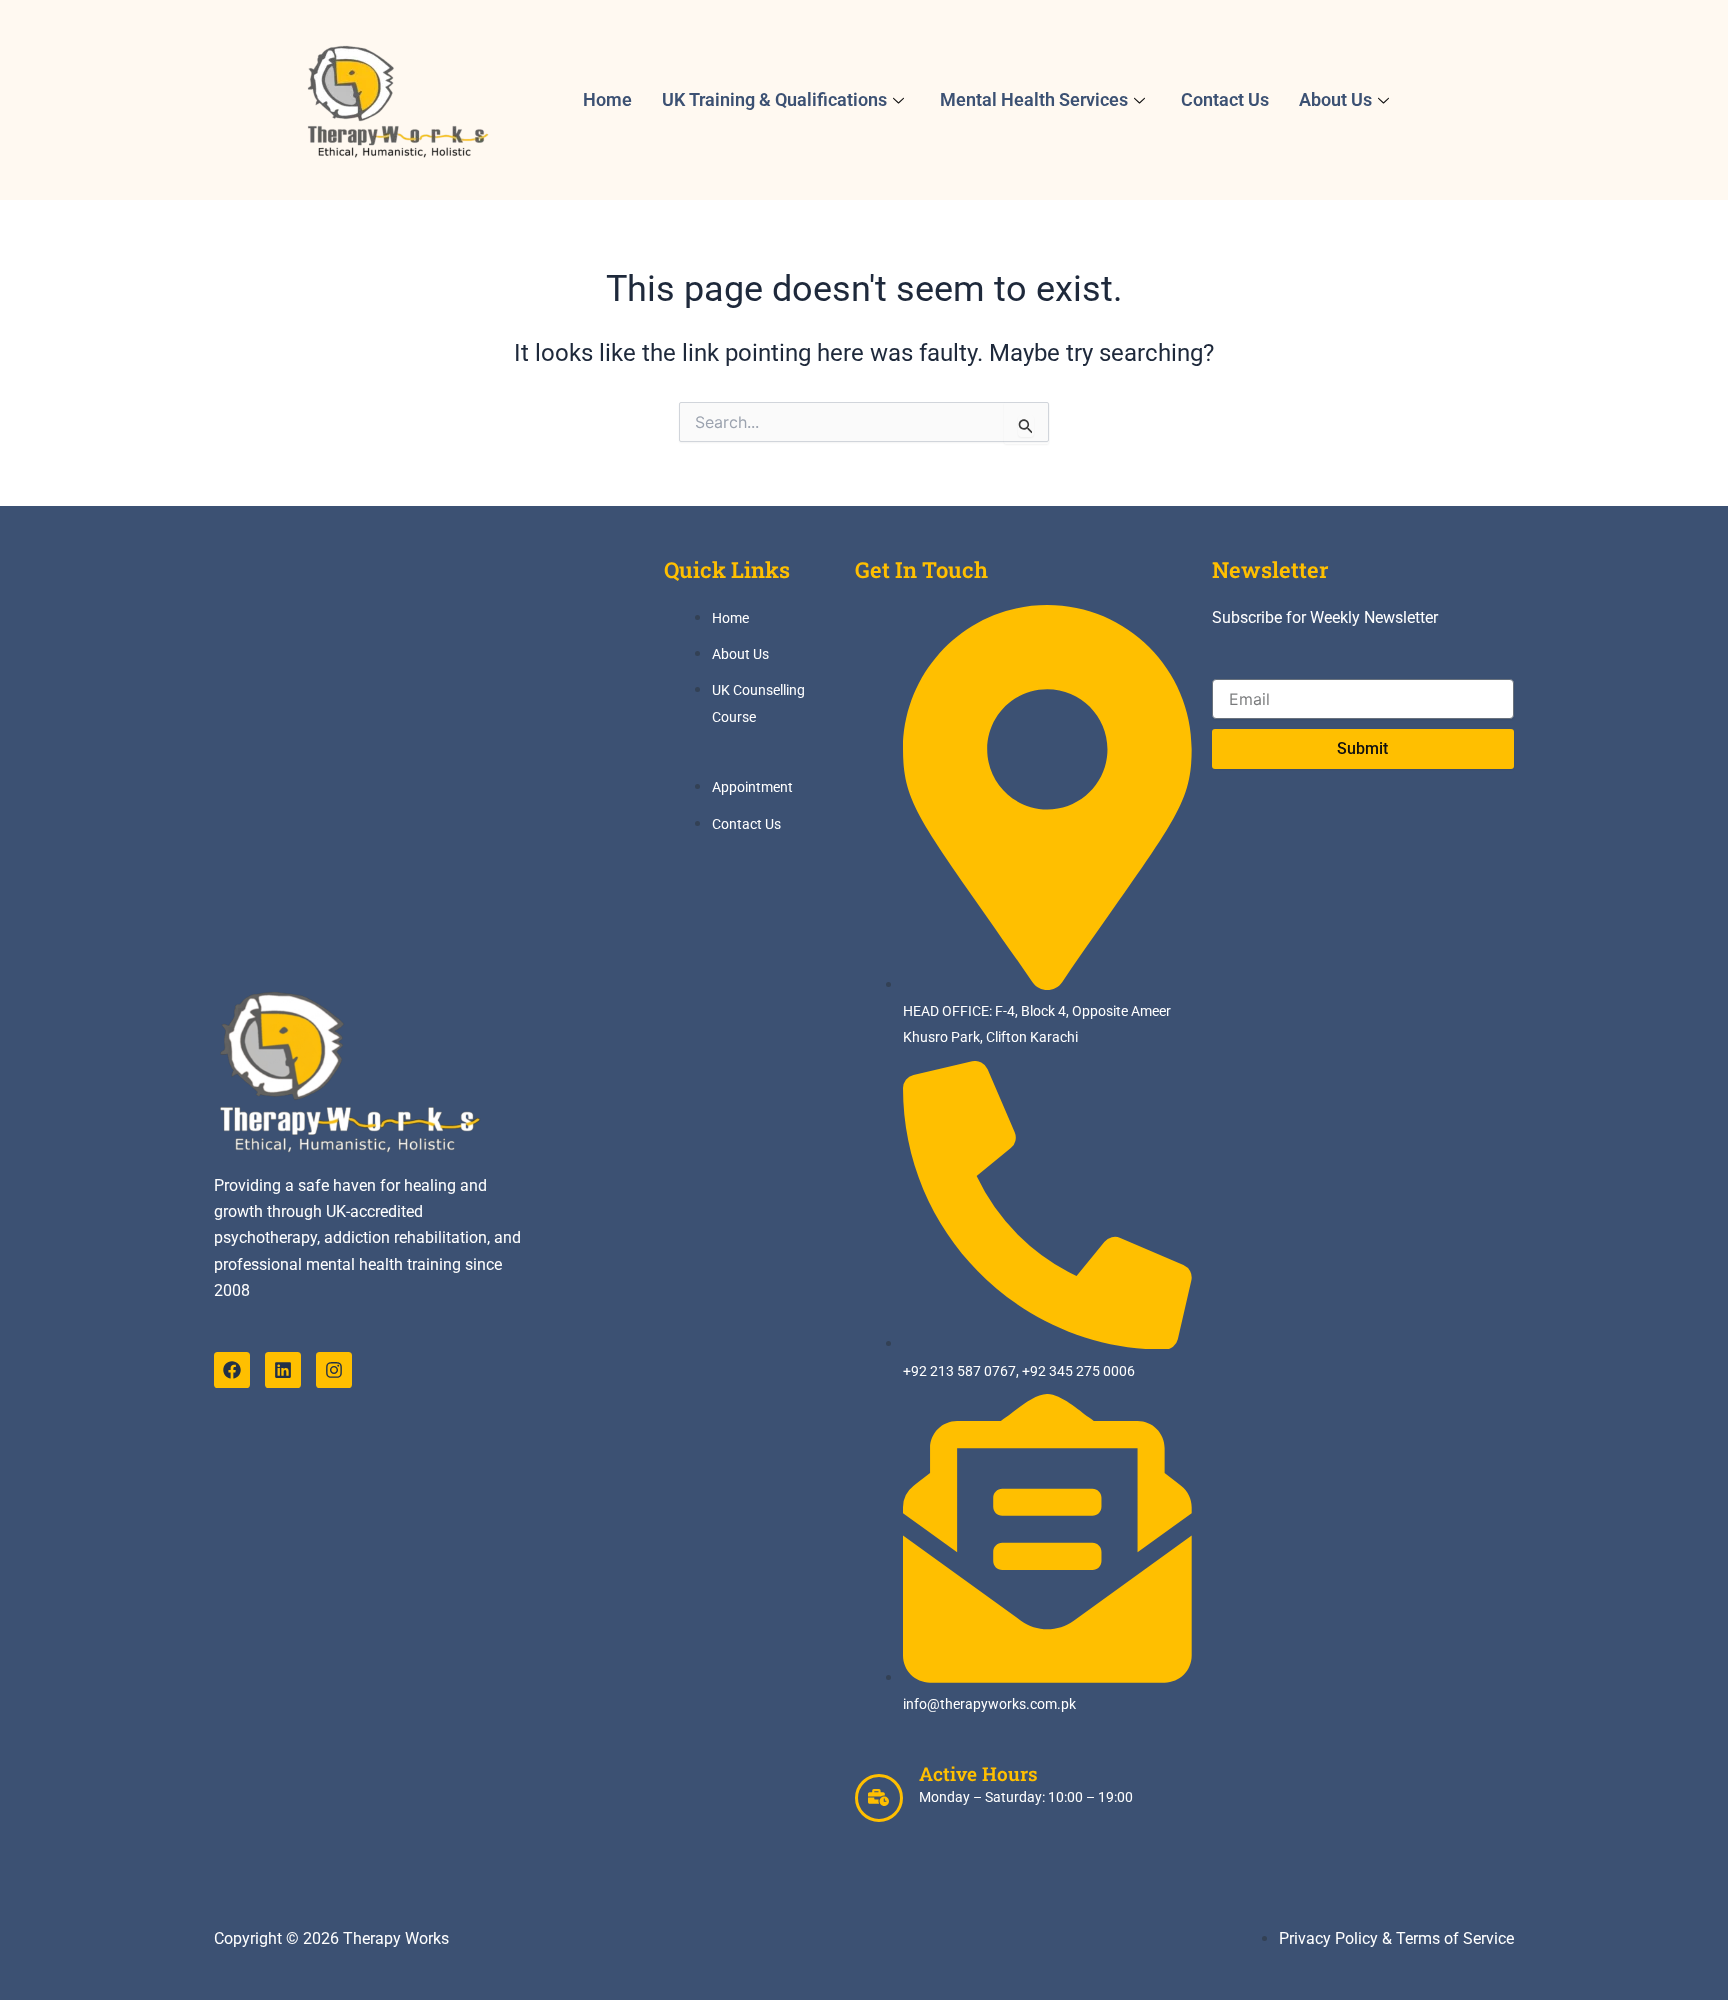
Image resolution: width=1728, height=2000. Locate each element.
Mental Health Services (1034, 99)
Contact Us (1225, 99)
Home (607, 99)
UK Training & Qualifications (774, 99)
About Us (1335, 99)
